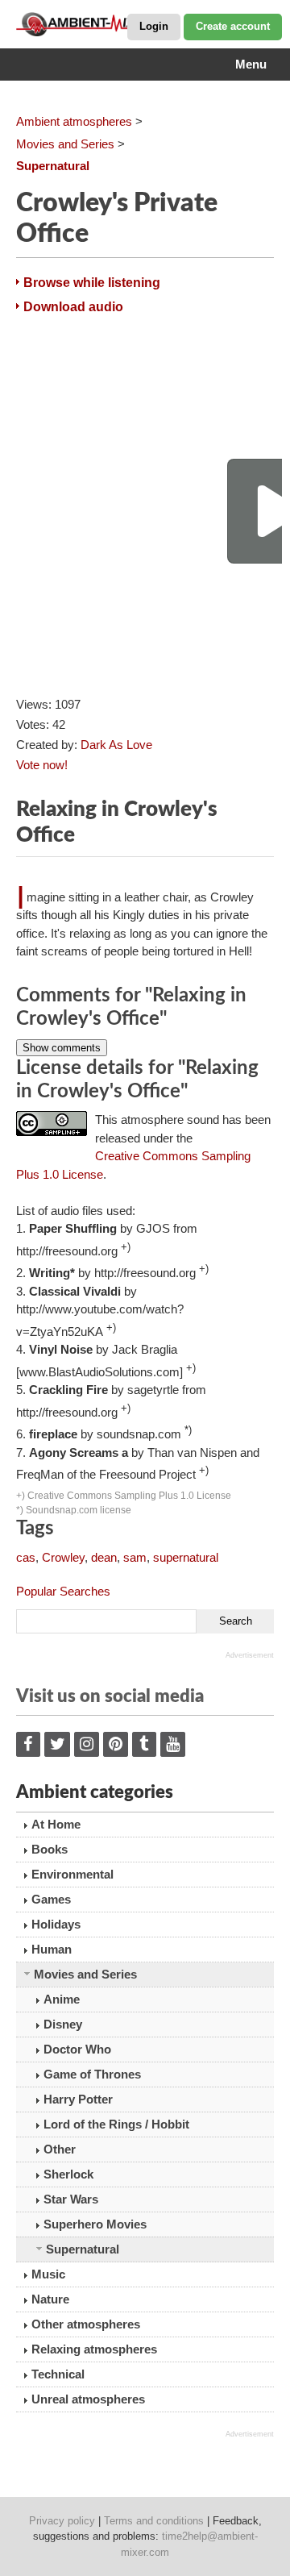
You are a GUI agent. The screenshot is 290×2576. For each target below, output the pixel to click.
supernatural (186, 1557)
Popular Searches (63, 1591)
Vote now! (42, 765)
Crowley (63, 1557)
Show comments (62, 1048)
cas (26, 1557)
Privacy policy (62, 2521)
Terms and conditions (154, 2521)
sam (135, 1557)
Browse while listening (92, 283)
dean (104, 1557)
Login (154, 26)
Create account (233, 26)
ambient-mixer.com (97, 24)
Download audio (73, 307)
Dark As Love (116, 745)
